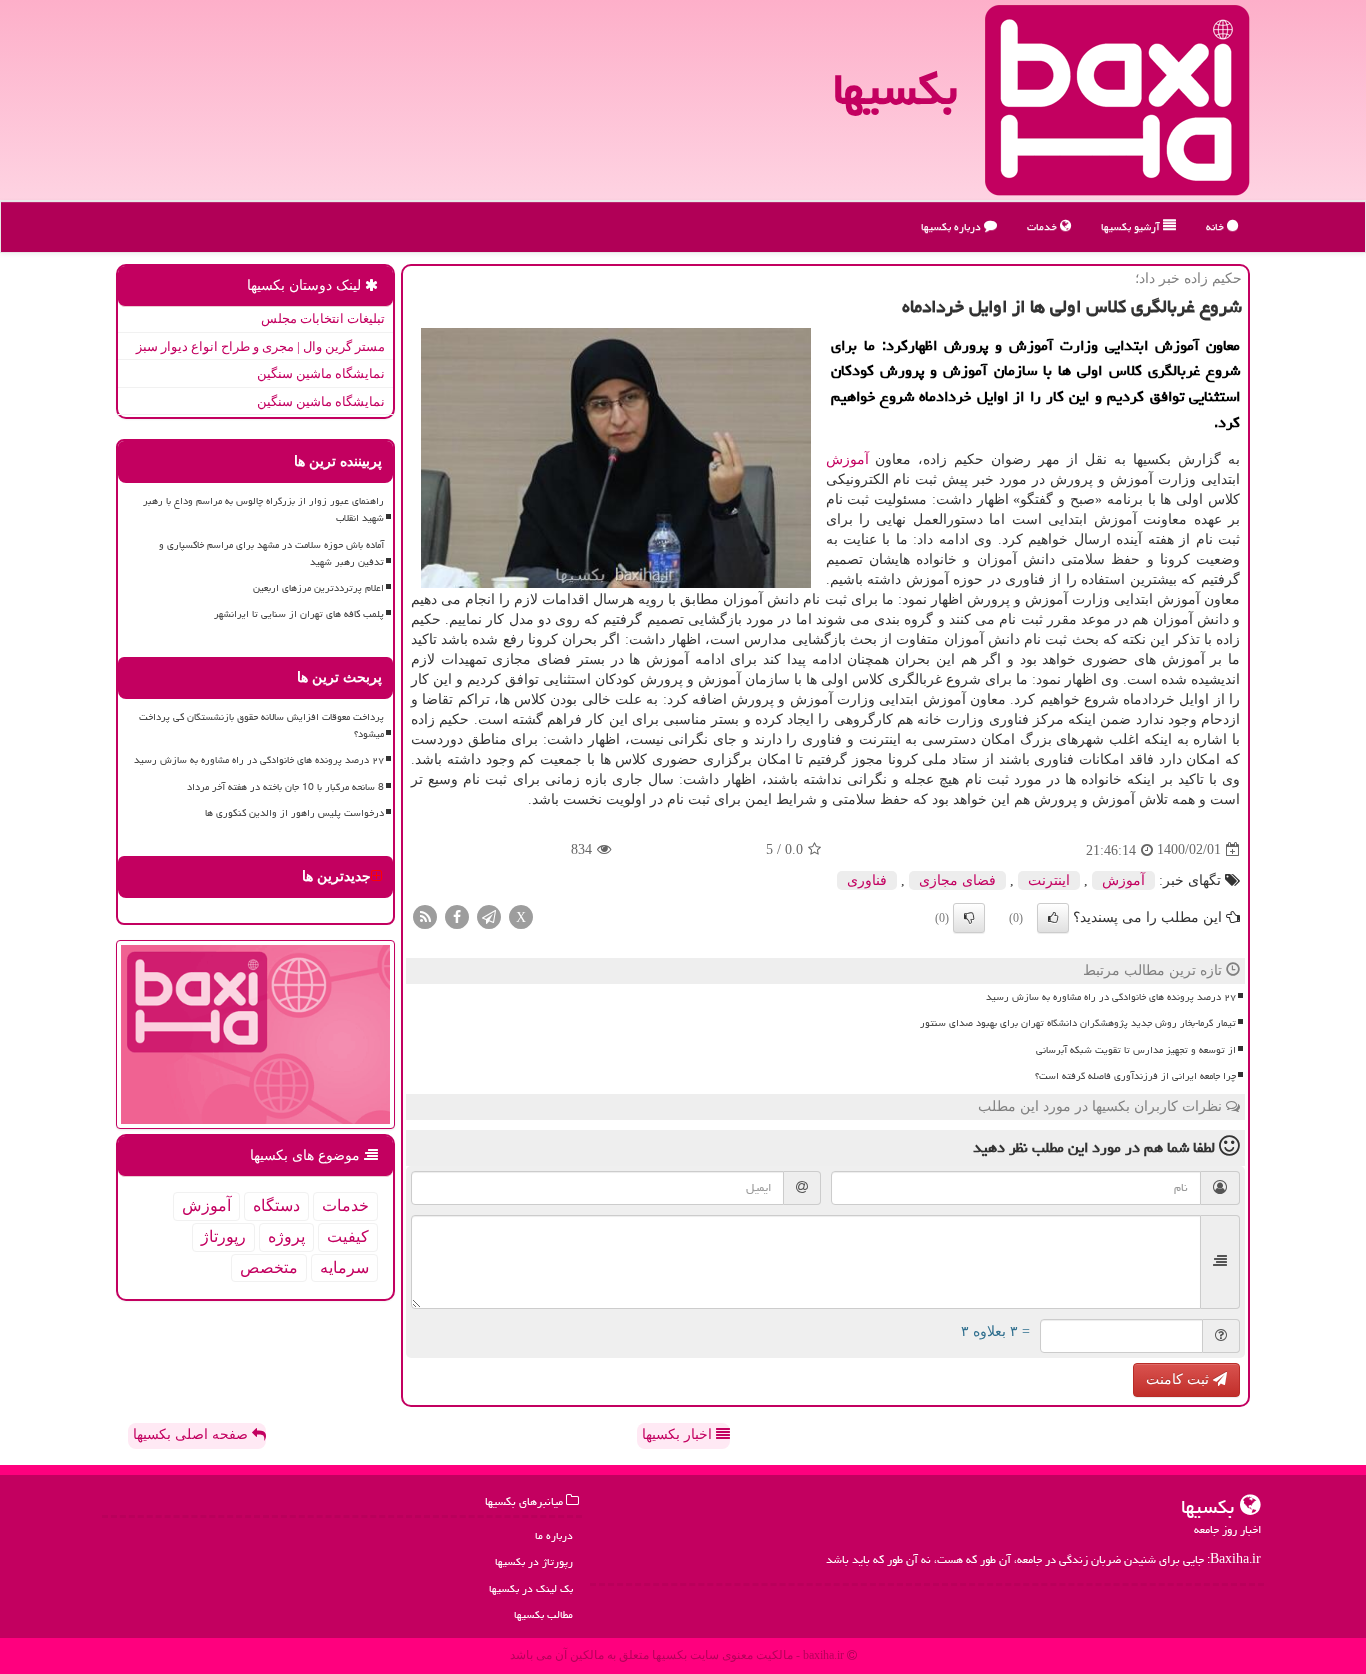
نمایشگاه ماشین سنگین (321, 373)
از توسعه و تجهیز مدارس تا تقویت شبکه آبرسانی (1136, 1050)
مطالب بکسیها (543, 1614)
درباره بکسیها (952, 226)
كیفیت (348, 1236)
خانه (1216, 226)
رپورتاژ (223, 1236)
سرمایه (344, 1267)
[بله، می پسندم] (1053, 918)
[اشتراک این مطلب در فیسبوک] (457, 915)
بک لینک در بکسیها (531, 1588)
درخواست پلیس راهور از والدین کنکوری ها (294, 813)
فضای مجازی (957, 880)
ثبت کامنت (1179, 1379)
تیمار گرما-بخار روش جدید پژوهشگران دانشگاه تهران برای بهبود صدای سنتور (1078, 1023)
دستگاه (276, 1205)
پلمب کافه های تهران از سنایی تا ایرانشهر (299, 614)
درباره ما (554, 1535)
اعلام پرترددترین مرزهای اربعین (318, 588)
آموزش (847, 459)
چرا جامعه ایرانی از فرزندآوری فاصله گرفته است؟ (1135, 1076)
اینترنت (1049, 880)
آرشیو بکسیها (1132, 226)
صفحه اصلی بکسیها (192, 1434)
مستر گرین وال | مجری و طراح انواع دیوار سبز (260, 346)
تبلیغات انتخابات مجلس (323, 318)
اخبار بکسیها (679, 1434)
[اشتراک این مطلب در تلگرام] (489, 915)
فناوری (867, 880)
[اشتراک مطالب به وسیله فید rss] (425, 915)
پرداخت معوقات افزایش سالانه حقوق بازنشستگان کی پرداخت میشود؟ (261, 725)
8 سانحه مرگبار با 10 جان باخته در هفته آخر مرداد (285, 787)
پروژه (286, 1236)
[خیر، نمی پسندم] (969, 918)
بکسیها (895, 89)
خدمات (1043, 226)
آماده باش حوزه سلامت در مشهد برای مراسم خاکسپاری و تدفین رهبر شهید (271, 553)
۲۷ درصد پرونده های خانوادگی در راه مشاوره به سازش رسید (1111, 997)
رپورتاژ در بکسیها (534, 1561)
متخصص (269, 1267)
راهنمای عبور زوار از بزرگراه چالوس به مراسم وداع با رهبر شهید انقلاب (263, 509)
